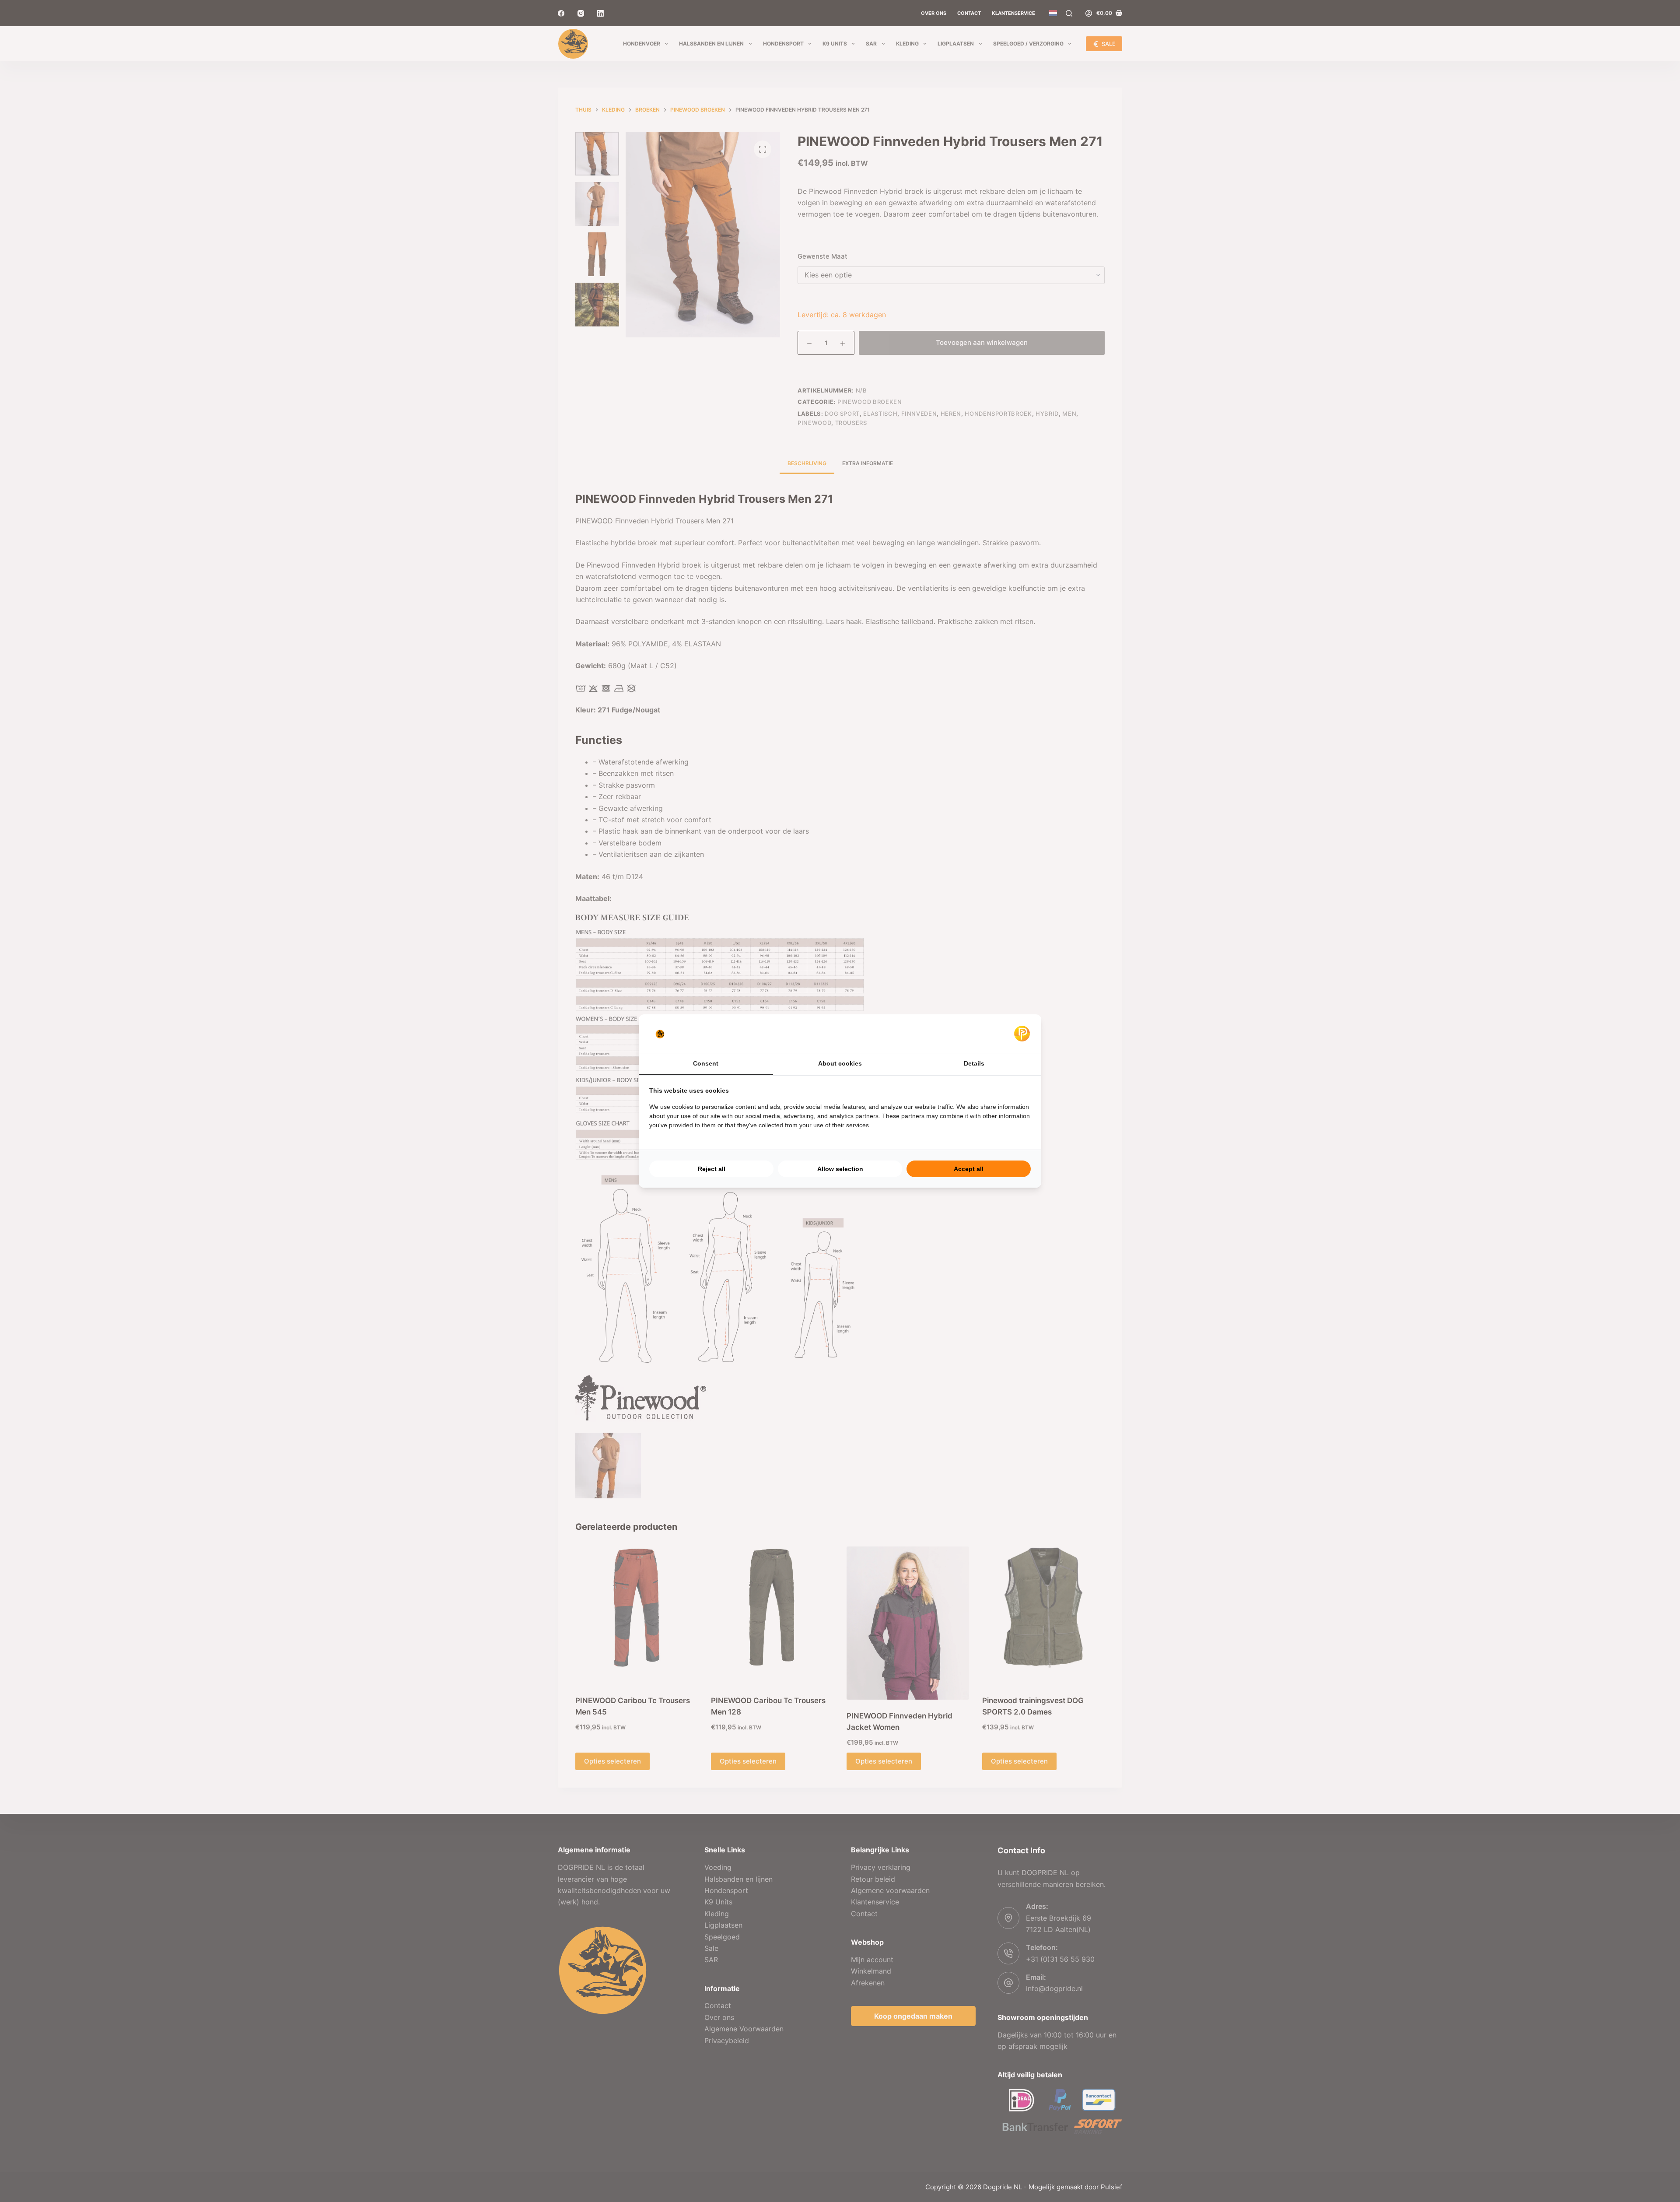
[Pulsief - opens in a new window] (1022, 1034)
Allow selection (840, 1169)
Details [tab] (974, 1063)
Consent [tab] (706, 1063)
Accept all (969, 1169)
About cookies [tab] (840, 1063)
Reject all (712, 1169)
